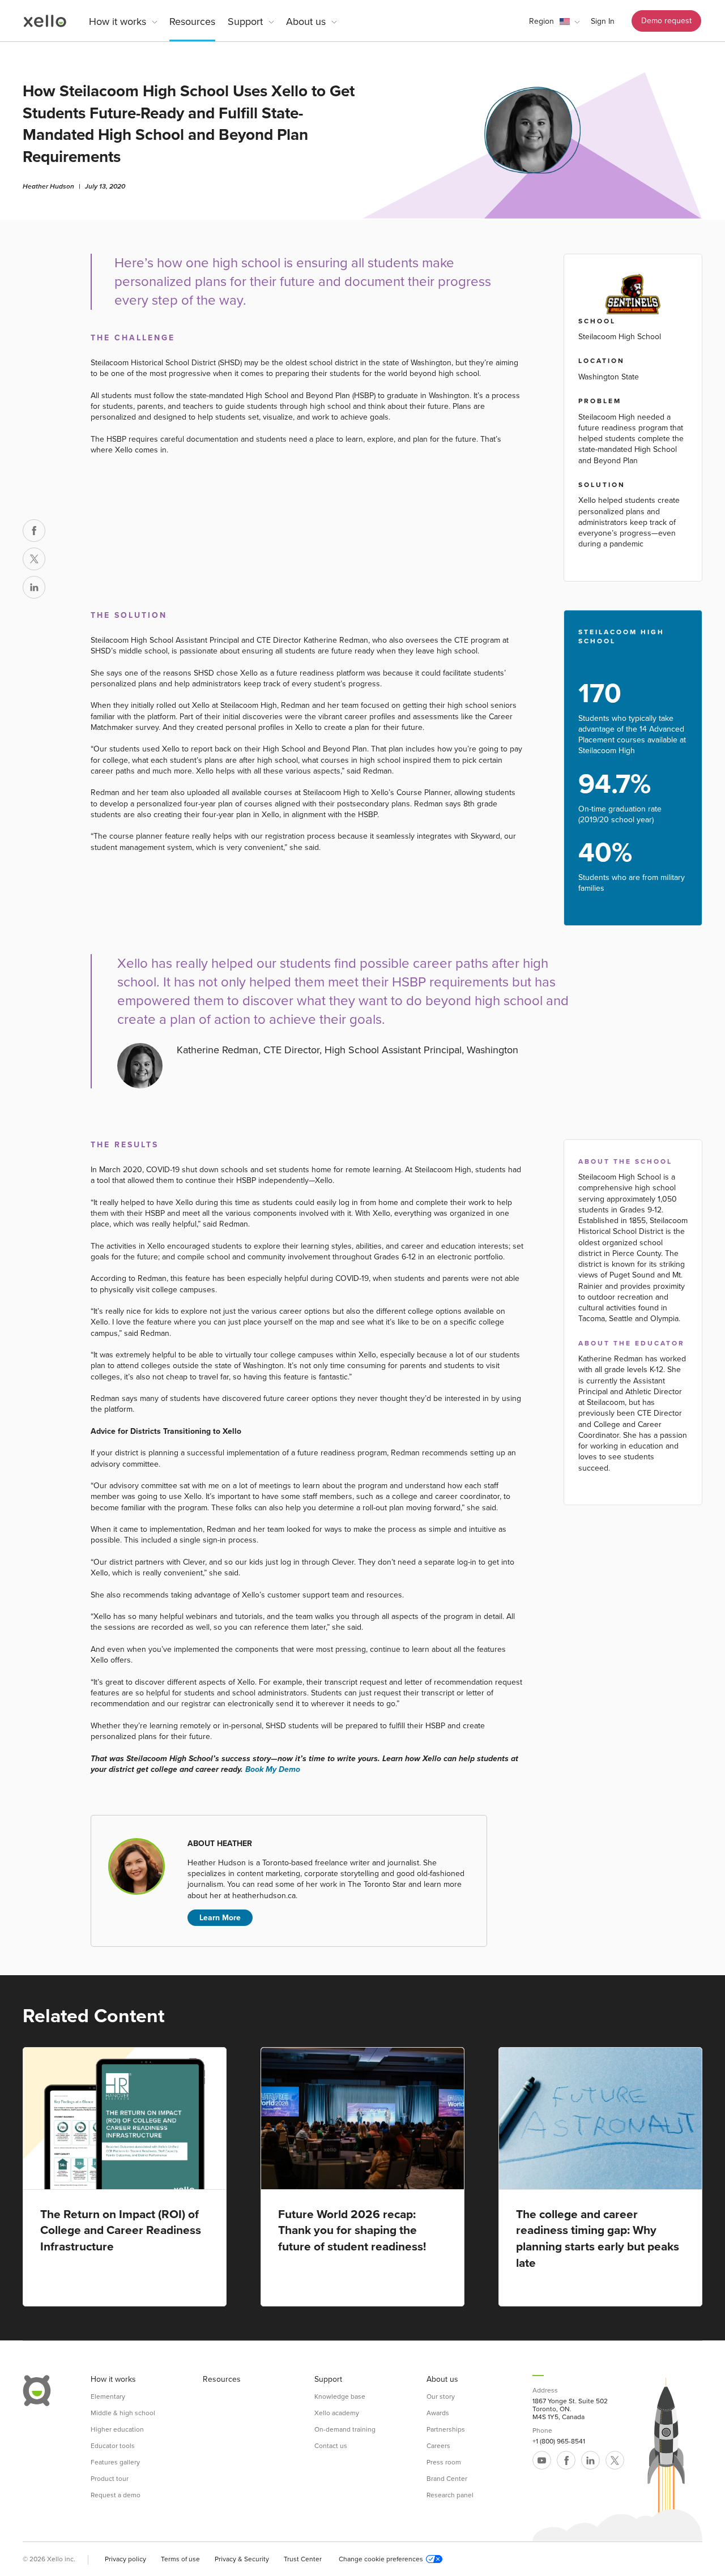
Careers (438, 2446)
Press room (444, 2462)
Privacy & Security (242, 2559)
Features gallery (115, 2462)
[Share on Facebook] (34, 531)
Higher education (117, 2429)
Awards (438, 2413)
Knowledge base (340, 2396)
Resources (192, 22)
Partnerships (446, 2429)
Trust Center (303, 2559)
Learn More (220, 1918)
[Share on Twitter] (34, 559)
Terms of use (180, 2559)
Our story (441, 2396)
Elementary (108, 2396)
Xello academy (337, 2413)
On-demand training (345, 2429)
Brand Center (447, 2479)
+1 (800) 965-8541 (559, 2441)
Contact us (331, 2446)
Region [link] (541, 21)
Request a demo (116, 2495)
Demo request (666, 21)
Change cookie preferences (381, 2559)
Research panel (450, 2495)
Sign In (603, 21)
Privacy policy (125, 2559)
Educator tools (113, 2446)
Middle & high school (123, 2413)
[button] (554, 22)
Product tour (110, 2479)
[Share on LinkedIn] (34, 587)
